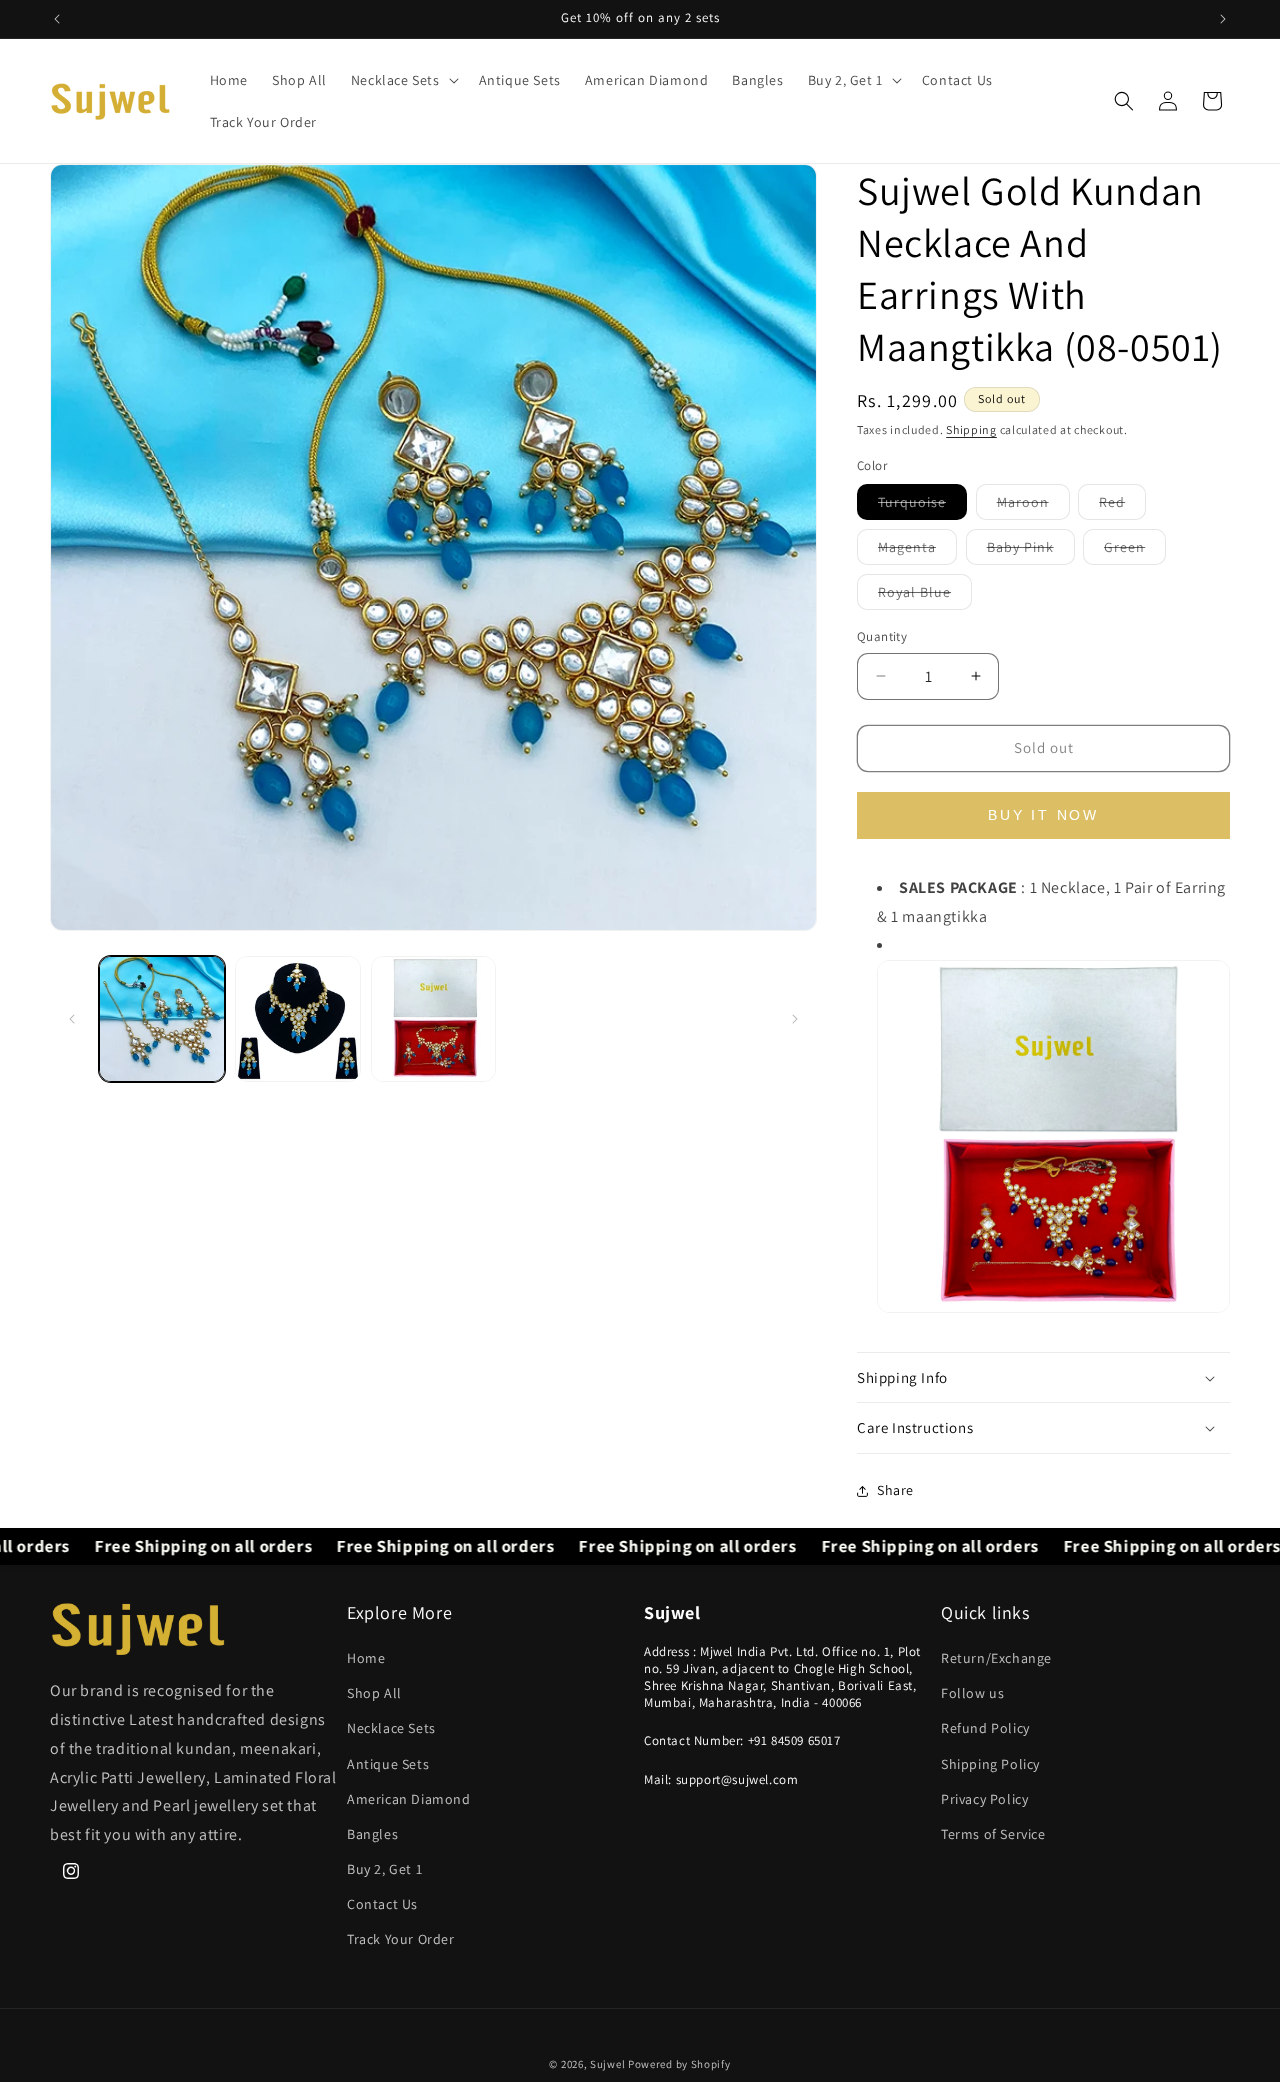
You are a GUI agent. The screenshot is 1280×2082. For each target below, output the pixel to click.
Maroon (1033, 506)
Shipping (971, 429)
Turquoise (922, 506)
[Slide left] (72, 1019)
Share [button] (895, 1490)
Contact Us (382, 1904)
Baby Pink (1031, 551)
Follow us (972, 1693)
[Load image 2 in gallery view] (298, 1019)
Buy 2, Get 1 (384, 1869)
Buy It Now (1043, 815)
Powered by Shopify (679, 2064)
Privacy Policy (984, 1799)
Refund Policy (985, 1728)
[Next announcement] (1223, 19)
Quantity (882, 636)
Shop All (374, 1693)
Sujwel (609, 2064)
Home (366, 1658)
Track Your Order (401, 1939)
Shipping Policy (990, 1764)
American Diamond (409, 1799)
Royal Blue (925, 596)
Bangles (372, 1834)
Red (1122, 506)
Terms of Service (993, 1834)
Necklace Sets (391, 1728)
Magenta (917, 551)
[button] (403, 80)
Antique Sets (388, 1764)
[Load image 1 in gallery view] (162, 1019)
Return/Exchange (996, 1658)
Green (1135, 551)
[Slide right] (795, 1019)
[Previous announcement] (57, 19)
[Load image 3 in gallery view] (434, 1019)
